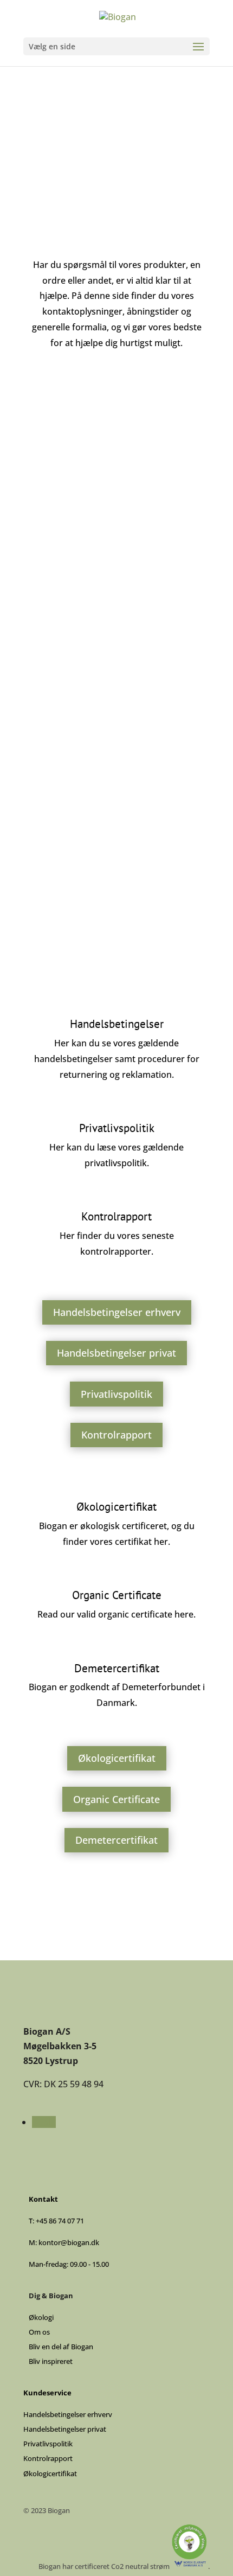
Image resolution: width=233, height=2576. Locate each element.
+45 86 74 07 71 (117, 660)
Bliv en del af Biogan (61, 2347)
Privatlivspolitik (116, 1394)
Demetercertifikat (116, 1840)
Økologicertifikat (117, 1758)
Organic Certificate (116, 1799)
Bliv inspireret (51, 2361)
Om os (39, 2332)
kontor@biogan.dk (117, 801)
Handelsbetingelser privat (116, 1353)
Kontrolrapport (116, 1435)
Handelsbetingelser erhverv (117, 1312)
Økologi (41, 2317)
